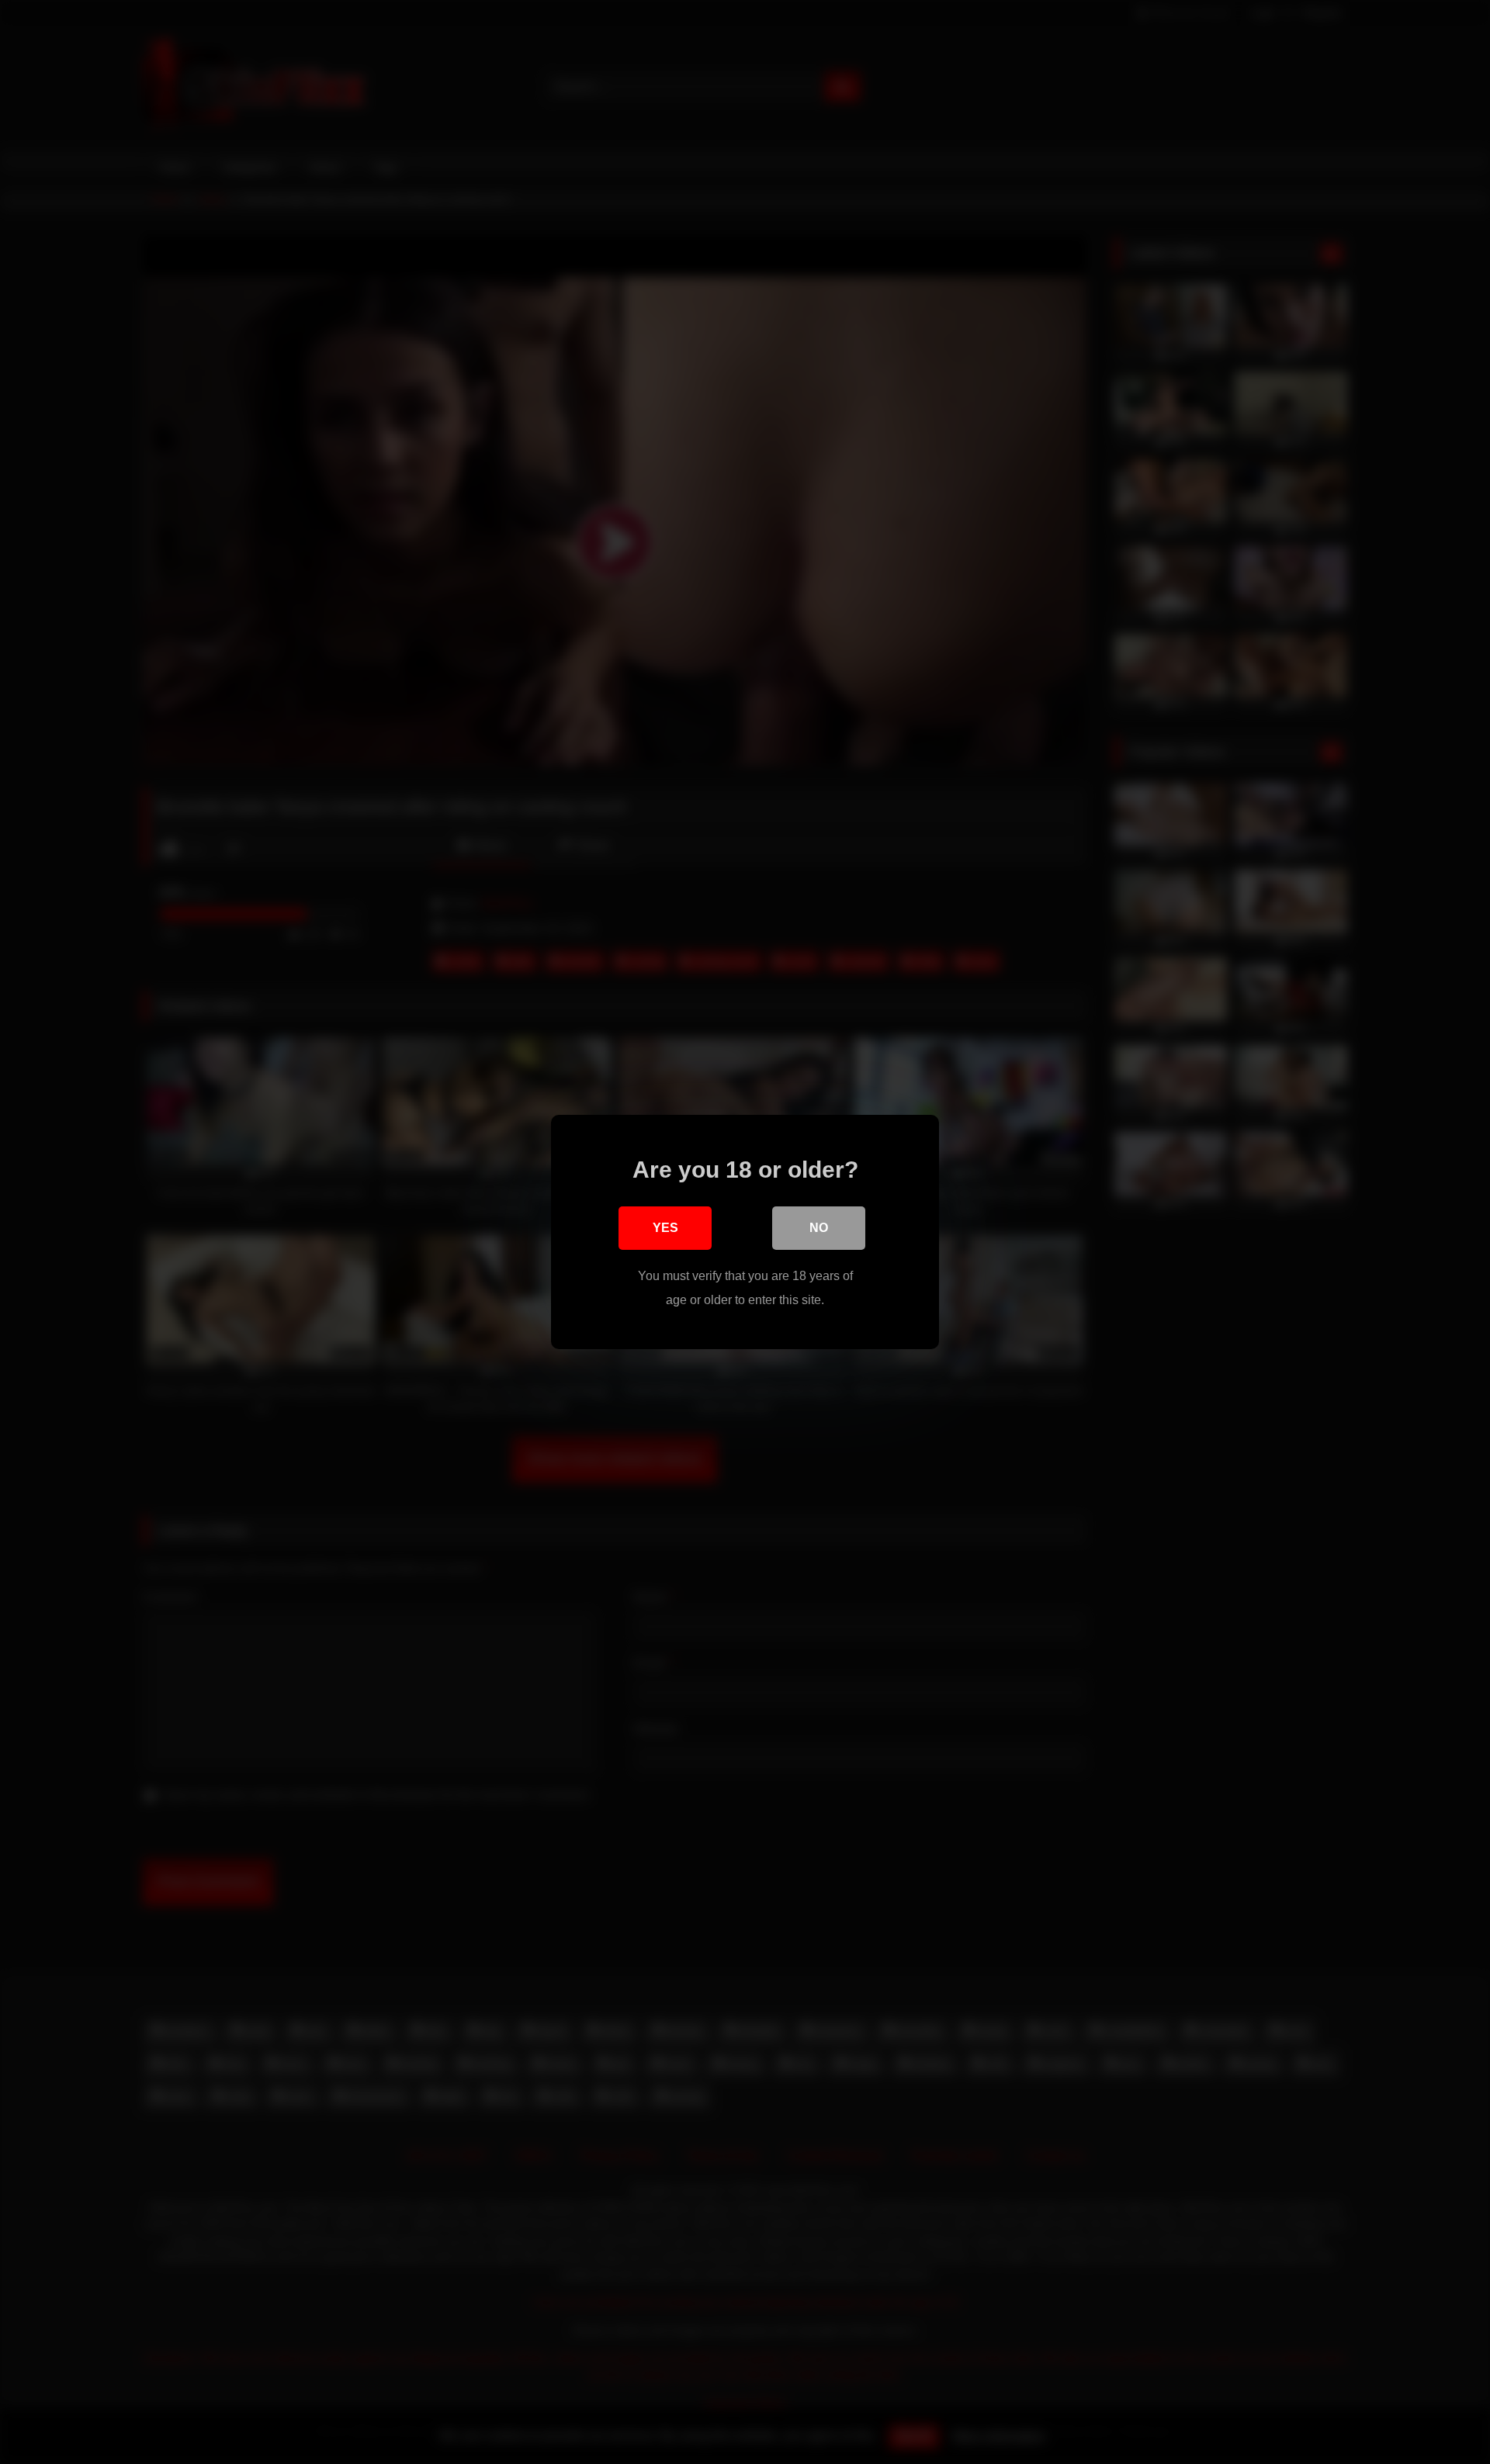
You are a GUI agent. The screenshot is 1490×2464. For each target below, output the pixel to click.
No (819, 1228)
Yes (665, 1228)
